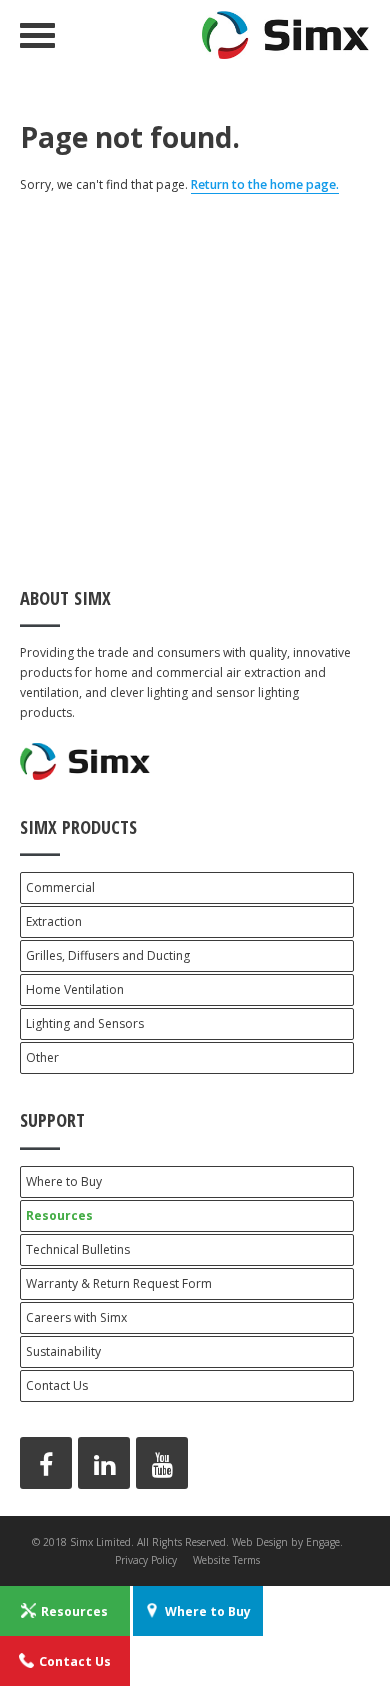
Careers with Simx (76, 1317)
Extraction (54, 921)
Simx (286, 35)
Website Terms (226, 1560)
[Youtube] (162, 1463)
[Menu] (37, 36)
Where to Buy (64, 1181)
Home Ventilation (75, 989)
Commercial (60, 887)
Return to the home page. (265, 184)
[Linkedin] (104, 1463)
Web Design (260, 1542)
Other (42, 1057)
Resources (59, 1215)
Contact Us (57, 1385)
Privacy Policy (146, 1560)
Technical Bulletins (78, 1249)
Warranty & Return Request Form (119, 1283)
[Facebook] (46, 1463)
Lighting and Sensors (85, 1023)
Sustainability (63, 1351)
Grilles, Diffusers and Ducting (108, 955)
